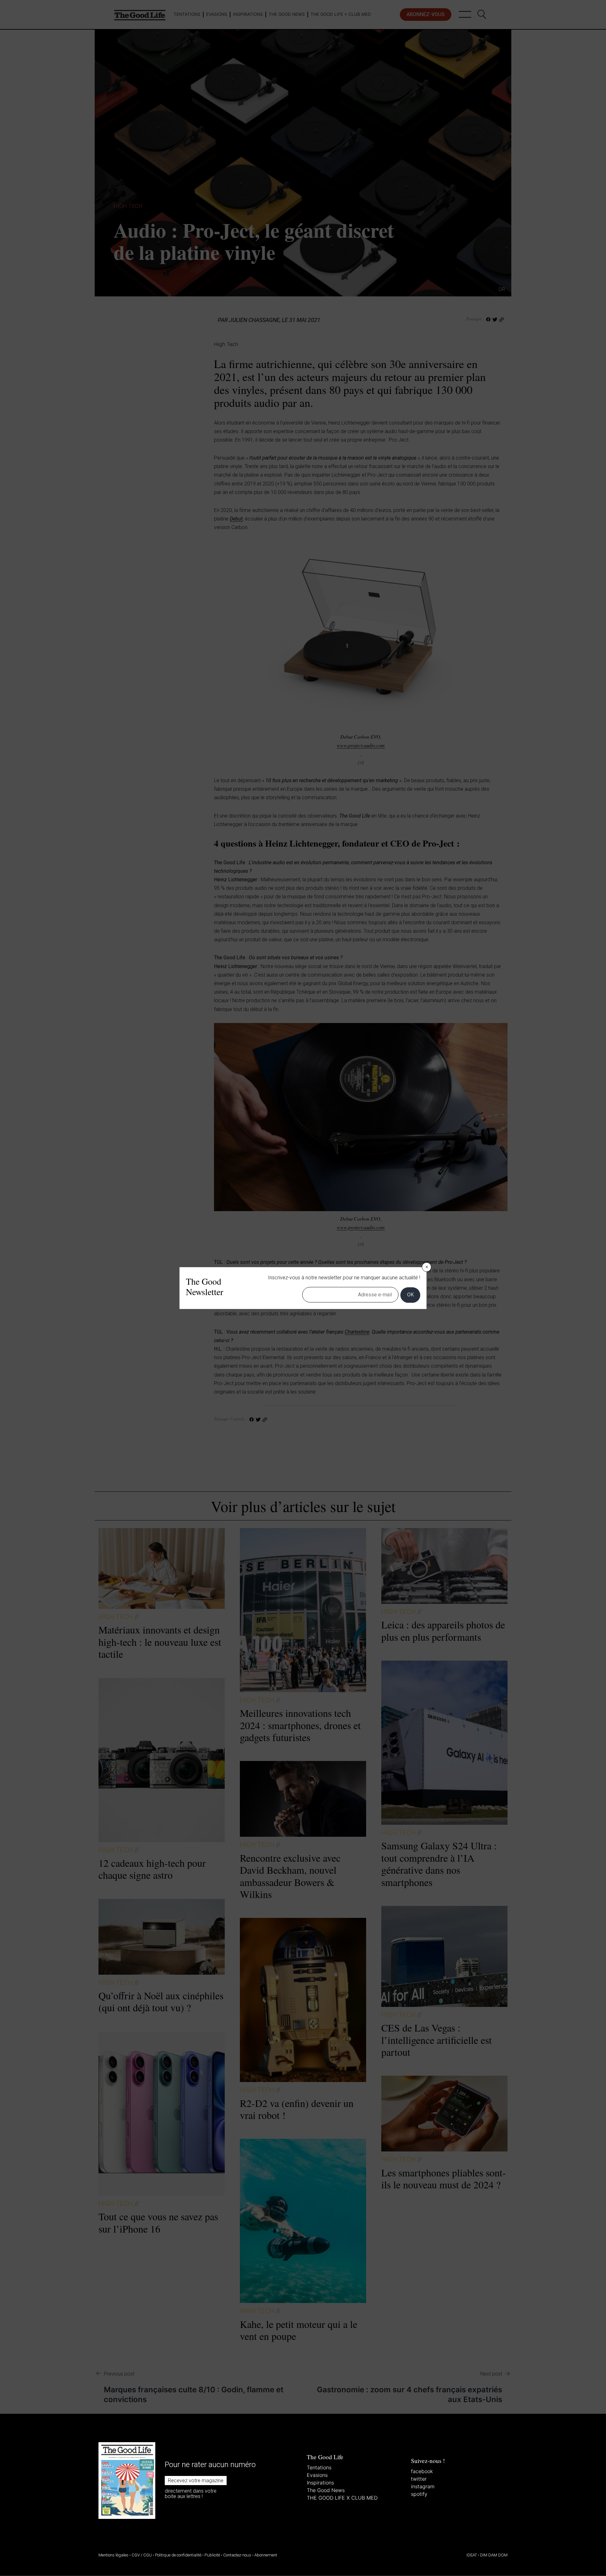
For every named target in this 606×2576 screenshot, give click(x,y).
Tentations (319, 2467)
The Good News (326, 2490)
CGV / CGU (142, 2555)
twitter (419, 2479)
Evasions (317, 2475)
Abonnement (266, 2555)
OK (410, 1295)
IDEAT (472, 2555)
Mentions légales (113, 2555)
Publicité (212, 2555)
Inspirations (320, 2483)
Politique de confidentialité (178, 2555)
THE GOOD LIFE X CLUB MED (342, 2498)
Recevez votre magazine (196, 2481)
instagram (423, 2486)
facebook (422, 2471)
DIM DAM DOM (494, 2555)
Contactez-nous (237, 2555)
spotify (419, 2494)
